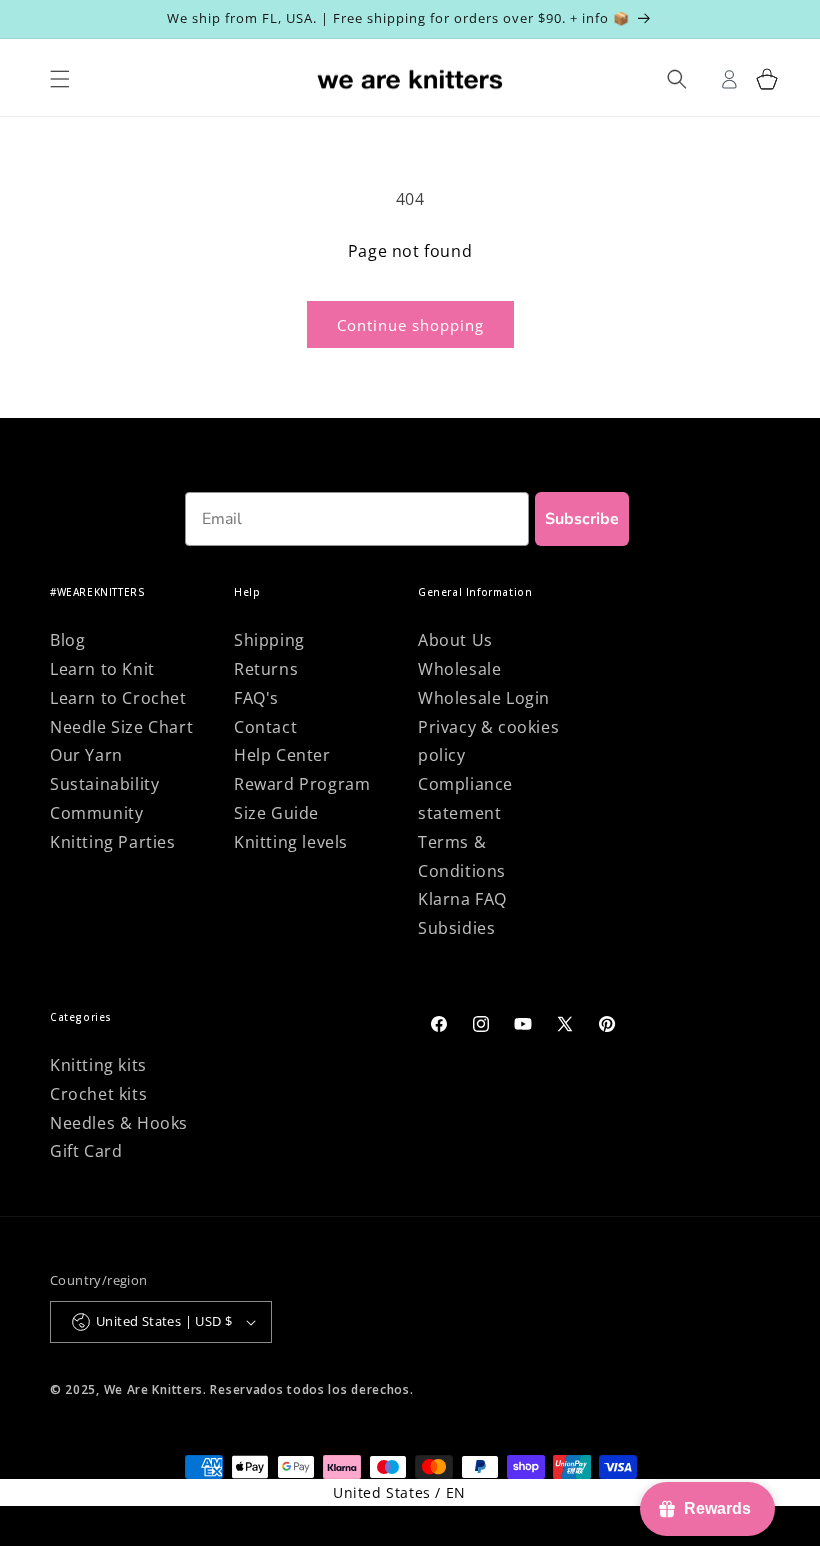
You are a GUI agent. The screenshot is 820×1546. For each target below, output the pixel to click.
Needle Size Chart (121, 727)
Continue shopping (410, 325)
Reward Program (302, 784)
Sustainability (104, 784)
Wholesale (459, 669)
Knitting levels (291, 842)
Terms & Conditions (462, 856)
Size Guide (276, 813)
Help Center (282, 755)
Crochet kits (98, 1094)
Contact (265, 727)
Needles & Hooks (119, 1123)
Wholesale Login (484, 698)
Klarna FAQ (462, 899)
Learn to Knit (102, 669)
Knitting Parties (113, 842)
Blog (67, 640)
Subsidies (456, 928)
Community (96, 813)
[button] (767, 79)
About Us (455, 640)
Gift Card (86, 1151)
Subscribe (582, 519)
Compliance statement (465, 798)
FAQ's (256, 698)
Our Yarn (86, 755)
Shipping (269, 640)
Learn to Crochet (118, 698)
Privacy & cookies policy (488, 741)
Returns (266, 669)
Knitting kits (98, 1065)
